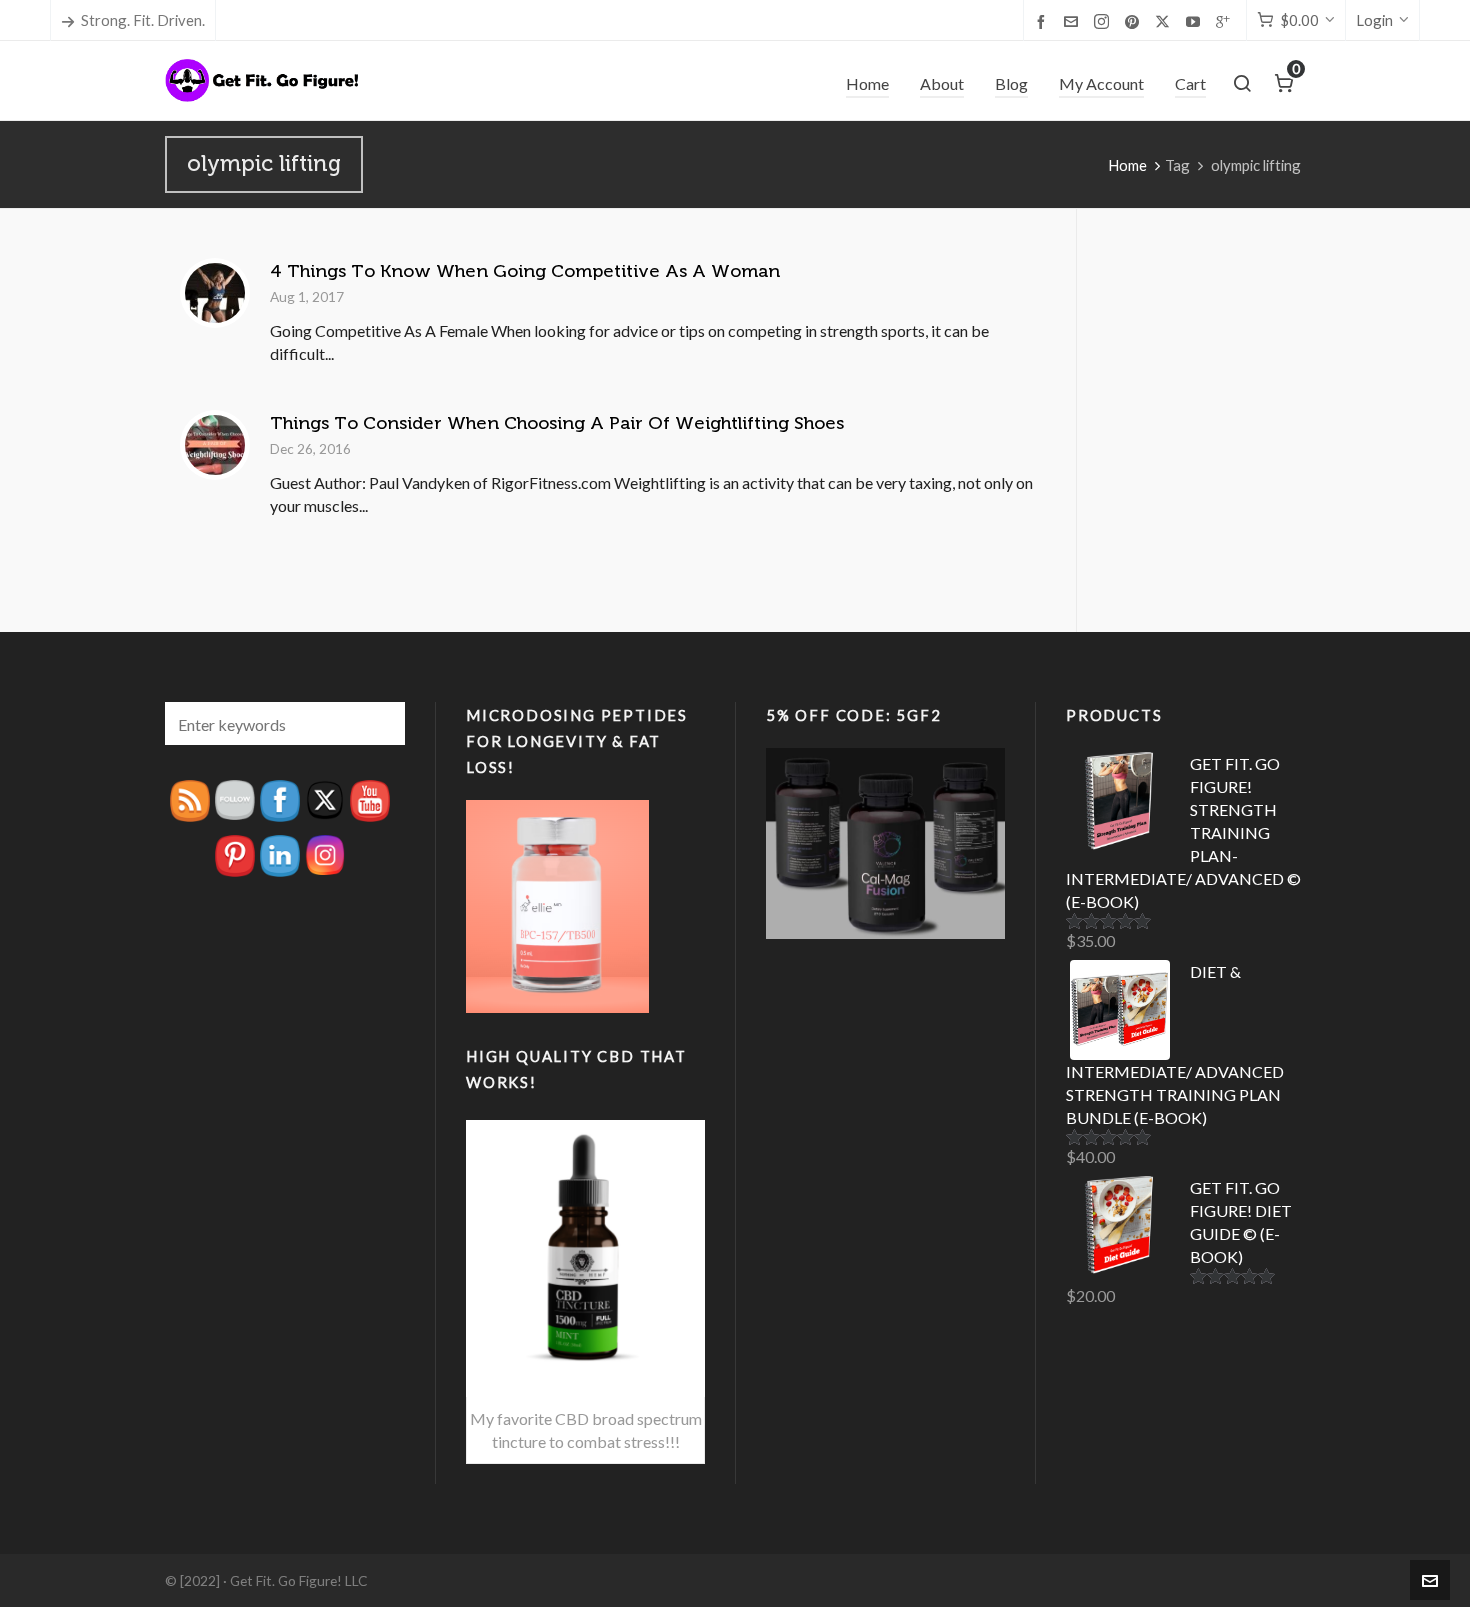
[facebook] (1044, 21)
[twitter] (1165, 21)
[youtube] (1196, 21)
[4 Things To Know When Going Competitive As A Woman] (215, 293)
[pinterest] (1135, 21)
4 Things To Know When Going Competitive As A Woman (525, 271)
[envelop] (1074, 21)
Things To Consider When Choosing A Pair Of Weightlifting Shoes (557, 423)
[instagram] (1104, 21)
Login (1374, 20)
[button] (380, 723)
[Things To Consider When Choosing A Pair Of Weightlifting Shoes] (215, 445)
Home (1127, 165)
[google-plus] (1226, 21)
